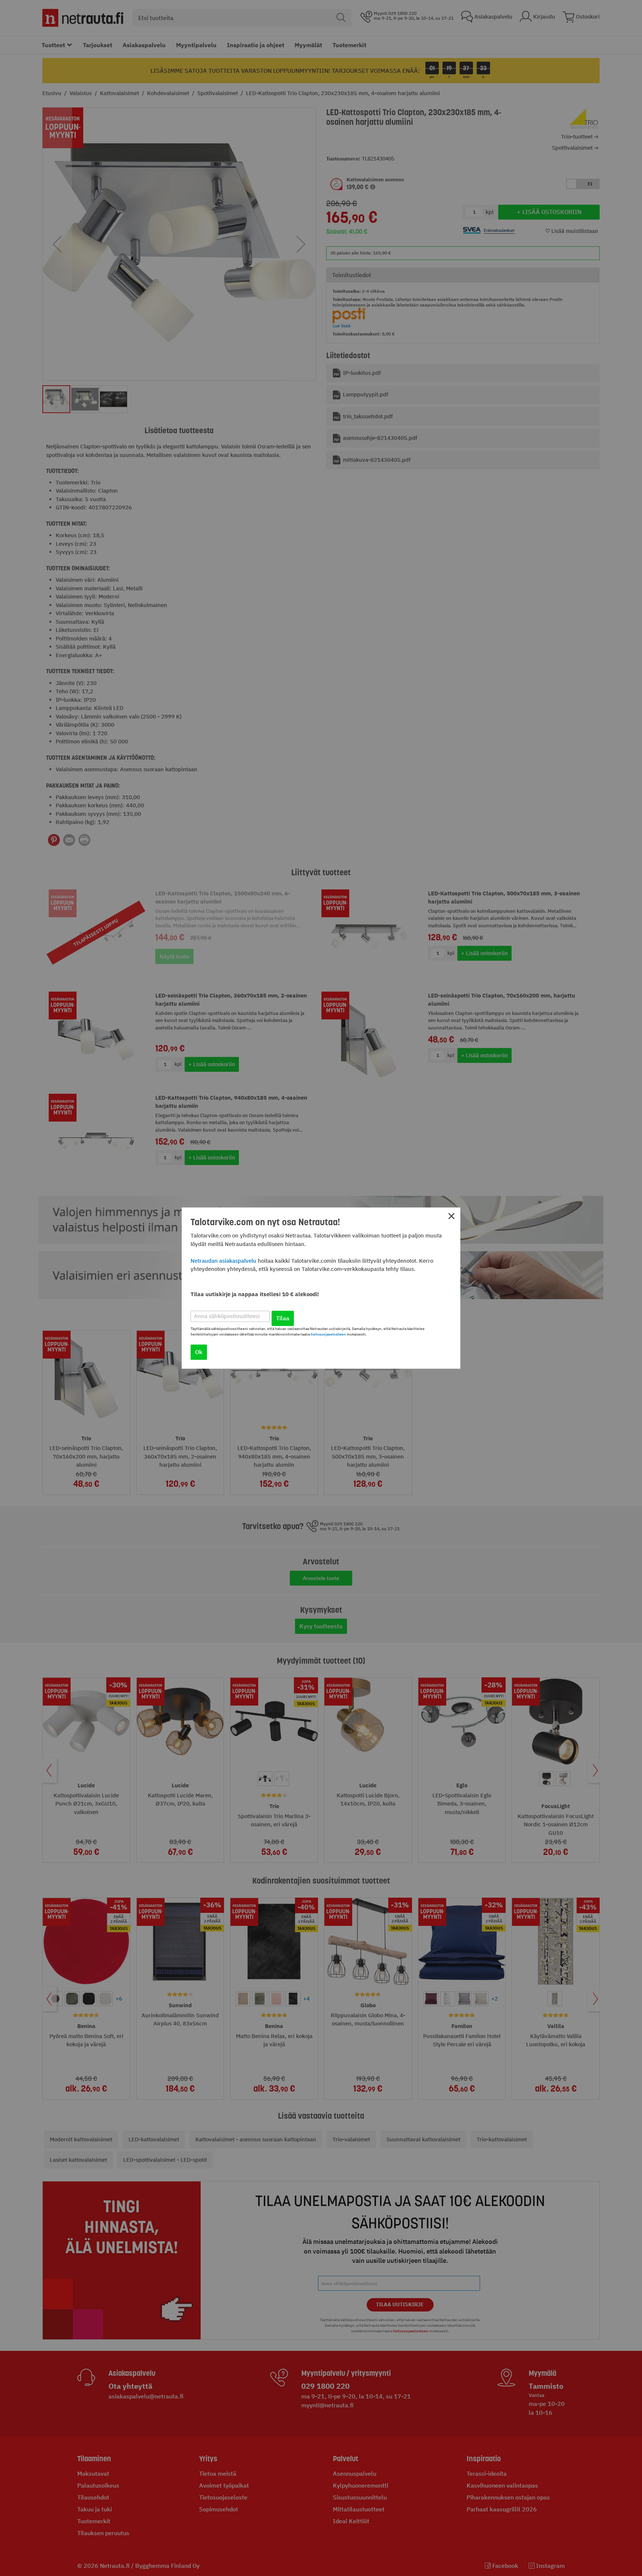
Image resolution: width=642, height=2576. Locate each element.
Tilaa (283, 1318)
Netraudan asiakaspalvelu (223, 1261)
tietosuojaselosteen (328, 1334)
